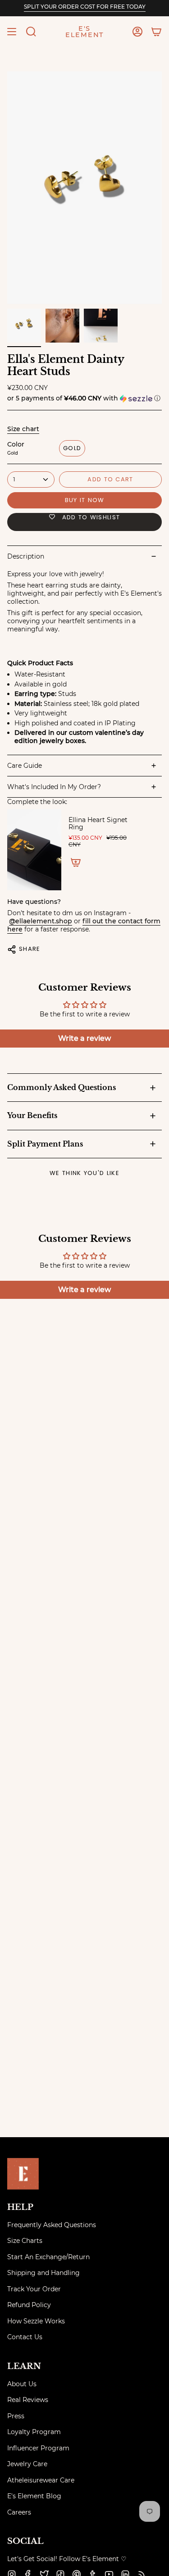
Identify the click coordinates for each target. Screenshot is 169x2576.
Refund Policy (29, 2305)
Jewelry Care (27, 2464)
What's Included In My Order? (54, 787)
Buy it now (85, 500)
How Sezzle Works (36, 2321)
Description (26, 556)
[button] (31, 32)
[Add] (76, 862)
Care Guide (25, 766)
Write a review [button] (84, 1038)
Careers (19, 2512)
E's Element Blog (34, 2496)
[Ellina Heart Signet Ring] (34, 850)
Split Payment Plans (45, 1144)
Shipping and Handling (43, 2273)
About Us (22, 2384)
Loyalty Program (34, 2432)
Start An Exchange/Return (48, 2257)
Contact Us (25, 2337)
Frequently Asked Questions (52, 2225)
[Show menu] (12, 32)
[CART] (156, 32)
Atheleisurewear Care (41, 2480)
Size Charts (25, 2241)
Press (16, 2416)
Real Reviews (28, 2400)
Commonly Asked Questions (62, 1087)
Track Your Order (34, 2289)
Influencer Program (38, 2448)
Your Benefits (32, 1115)
